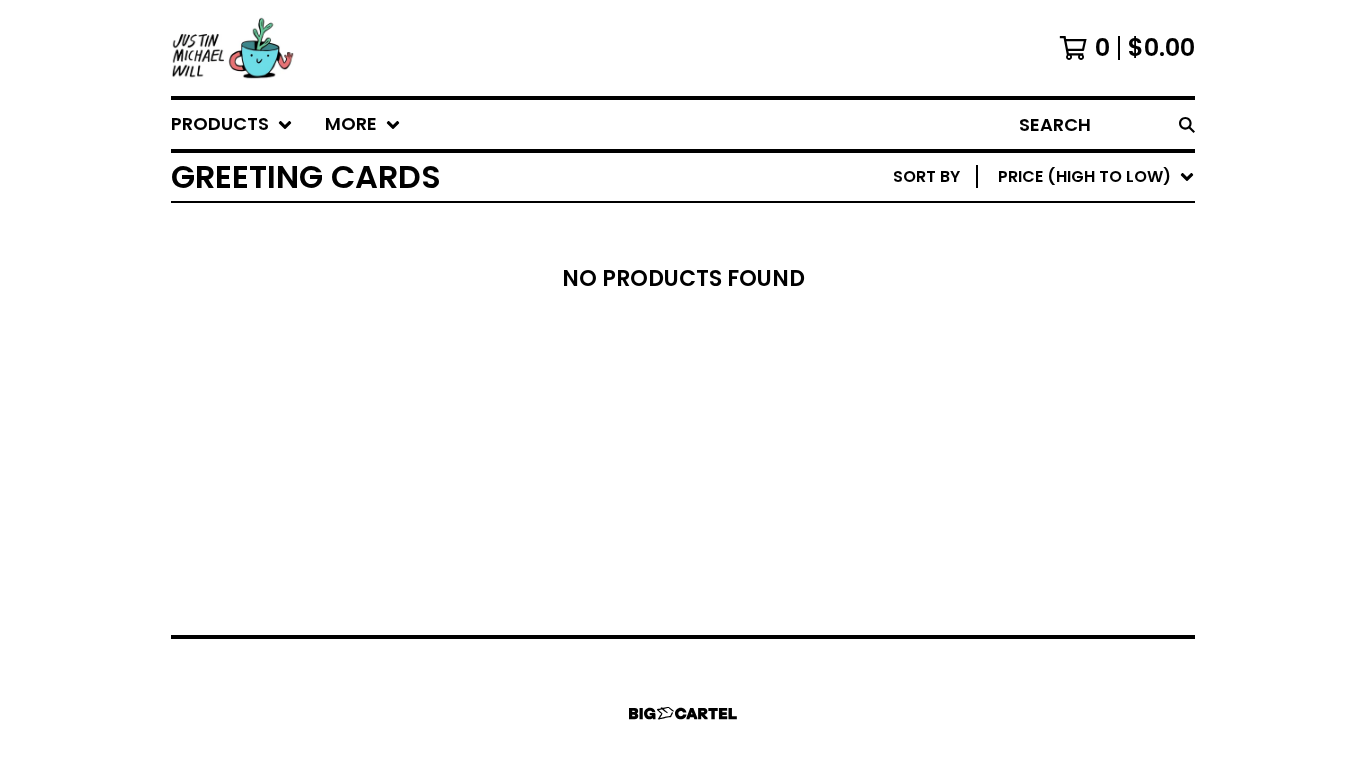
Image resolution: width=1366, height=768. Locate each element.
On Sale (1001, 260)
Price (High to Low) (1055, 484)
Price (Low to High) (1055, 452)
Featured (1008, 228)
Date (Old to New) (1049, 420)
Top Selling (1018, 292)
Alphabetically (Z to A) (1072, 356)
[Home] (233, 48)
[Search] (1187, 124)
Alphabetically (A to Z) (1072, 324)
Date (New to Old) (1049, 388)
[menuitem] (232, 124)
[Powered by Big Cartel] (683, 713)
